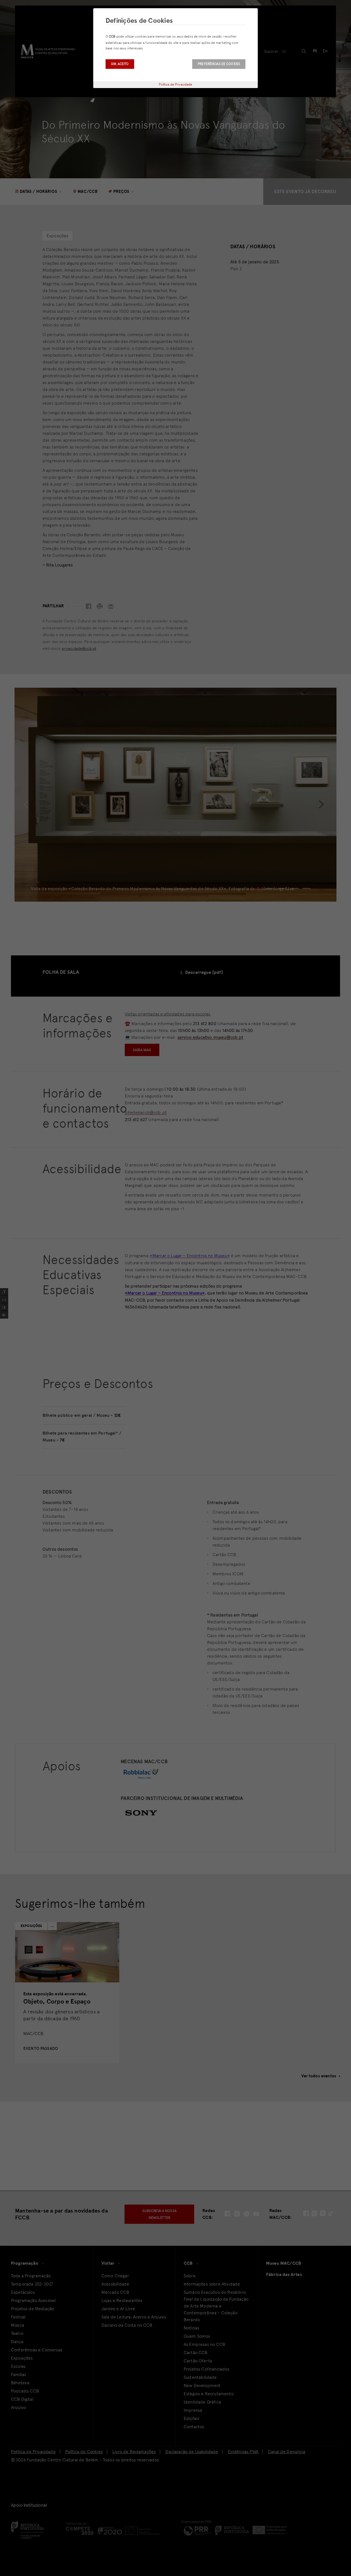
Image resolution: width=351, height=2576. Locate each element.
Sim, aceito (120, 64)
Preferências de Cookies (219, 64)
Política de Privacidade (176, 84)
